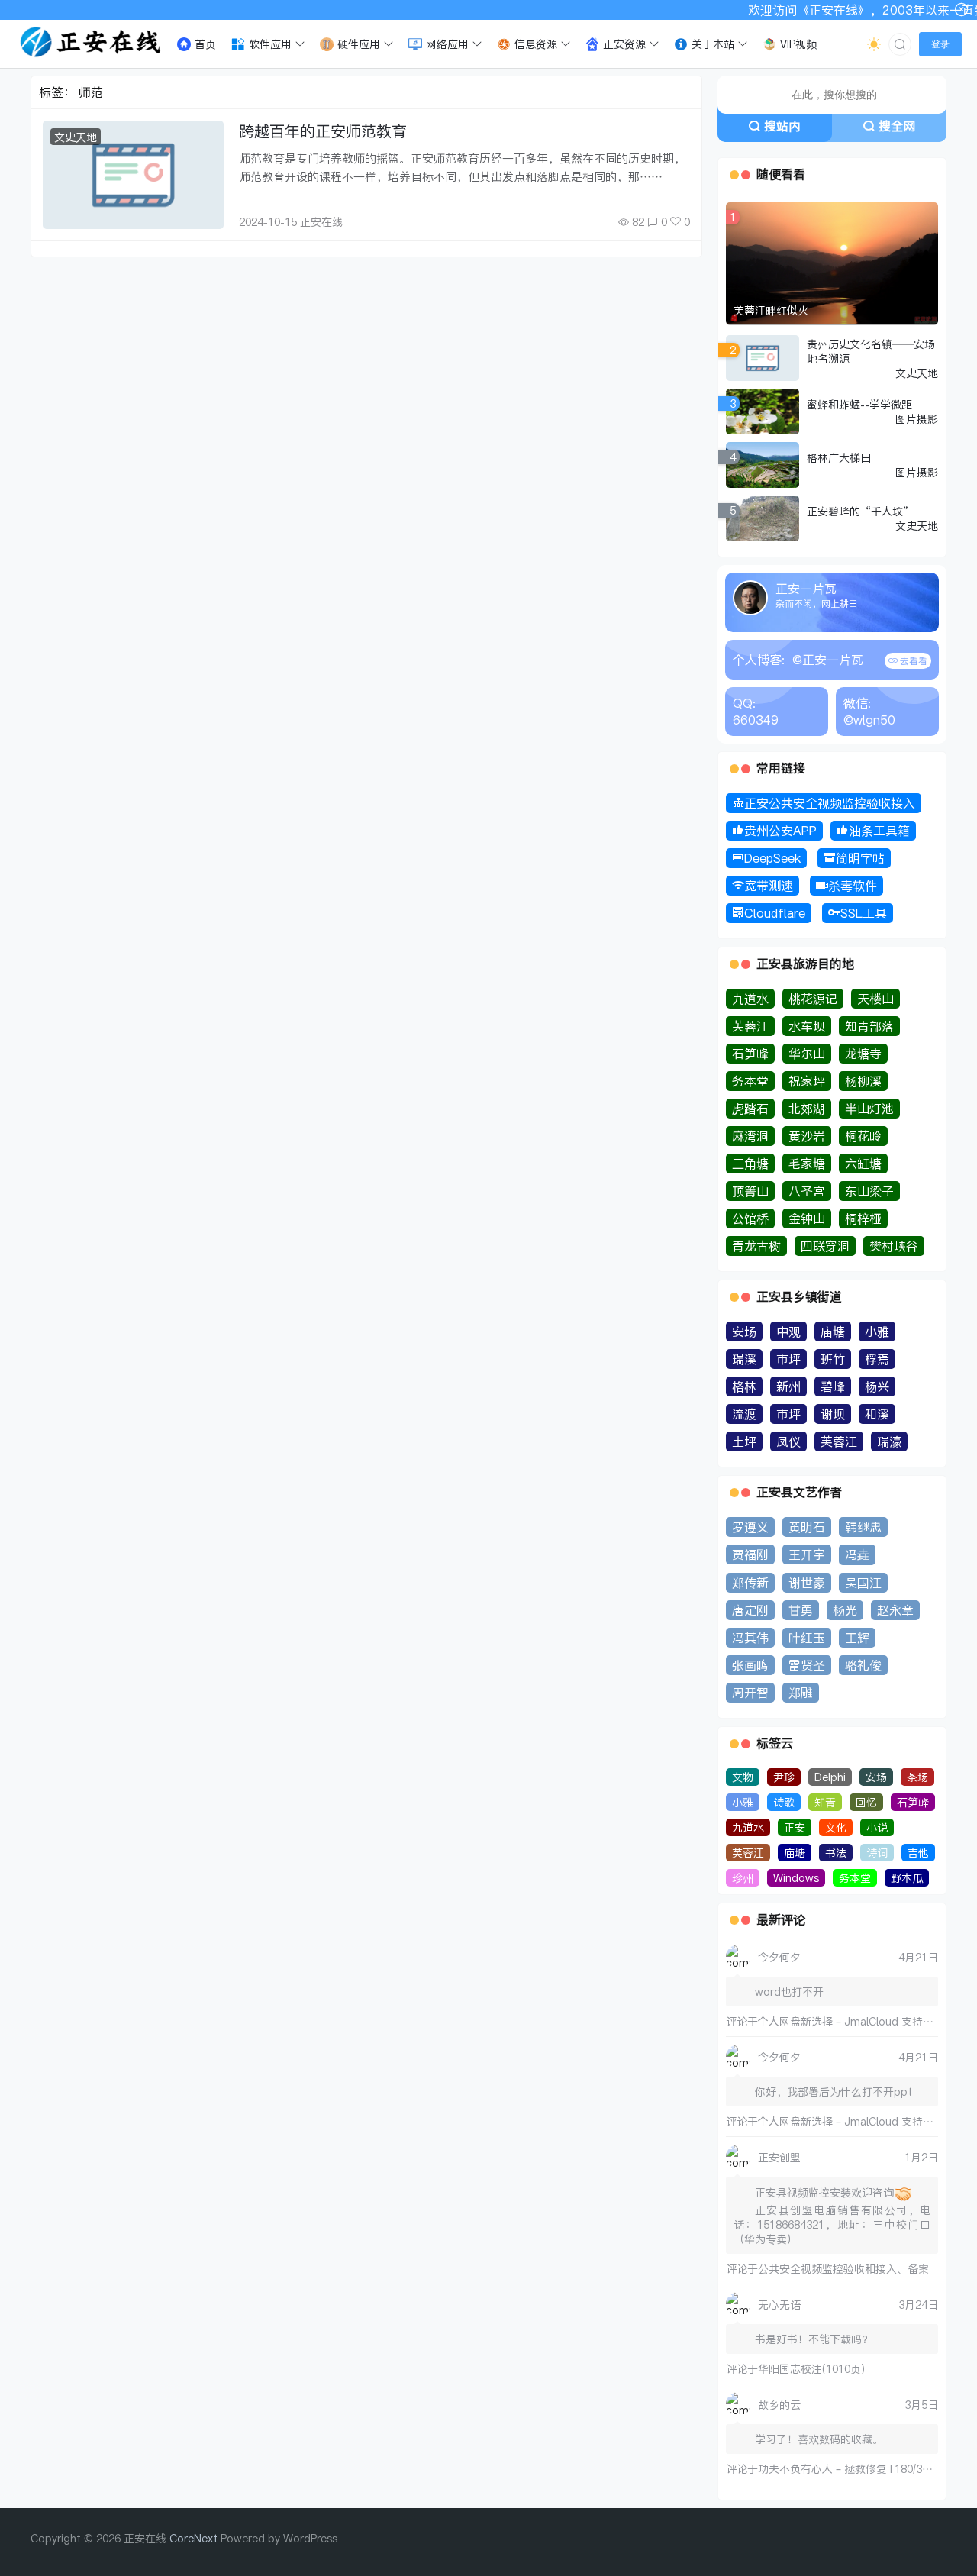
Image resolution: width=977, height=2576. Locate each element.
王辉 (857, 1638)
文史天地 (76, 137)
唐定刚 (750, 1610)
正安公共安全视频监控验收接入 (830, 803)
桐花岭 (863, 1136)
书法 (836, 1853)
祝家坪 (807, 1081)
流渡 (744, 1414)
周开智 (750, 1693)
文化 (836, 1827)
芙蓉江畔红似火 (771, 310)
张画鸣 (750, 1665)
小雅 (877, 1332)
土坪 (744, 1441)
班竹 (833, 1359)
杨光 (845, 1610)
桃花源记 (813, 999)
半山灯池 (869, 1109)
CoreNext (193, 2538)
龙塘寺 (863, 1054)
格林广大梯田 (839, 458)
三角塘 (750, 1164)
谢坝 (833, 1414)
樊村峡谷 (894, 1246)
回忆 (866, 1802)
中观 (788, 1332)
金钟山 (807, 1219)
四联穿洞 (825, 1246)
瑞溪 (744, 1359)
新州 (788, 1386)
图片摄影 (917, 419)
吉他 (918, 1853)
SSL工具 (864, 913)
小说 (877, 1827)
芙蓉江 (750, 1026)
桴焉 (877, 1359)
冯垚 (857, 1554)
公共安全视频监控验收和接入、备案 (843, 2269)
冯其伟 (750, 1638)
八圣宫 (807, 1191)
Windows (796, 1878)
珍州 (743, 1878)
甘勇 (801, 1610)
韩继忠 (863, 1527)
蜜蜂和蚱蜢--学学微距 (859, 404)
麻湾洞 (750, 1136)
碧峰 (833, 1386)
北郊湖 (807, 1109)
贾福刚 (750, 1554)
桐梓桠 (863, 1219)
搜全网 (897, 126)
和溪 (877, 1414)
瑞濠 (889, 1441)
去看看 (913, 661)
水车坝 (807, 1026)
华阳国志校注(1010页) (811, 2369)
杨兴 (877, 1386)
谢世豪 (807, 1583)
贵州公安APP (780, 831)
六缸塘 (863, 1164)
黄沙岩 (807, 1136)
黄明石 (807, 1527)
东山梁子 (869, 1191)
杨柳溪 (863, 1081)
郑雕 (801, 1693)
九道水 (750, 999)
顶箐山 (750, 1191)
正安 (795, 1827)
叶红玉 (807, 1638)
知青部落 (869, 1026)
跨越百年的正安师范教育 (323, 131)
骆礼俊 (863, 1665)
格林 (744, 1386)
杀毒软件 (853, 886)
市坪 (788, 1359)
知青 (825, 1802)
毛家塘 (807, 1164)
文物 (743, 1777)
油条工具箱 (879, 831)
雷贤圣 (807, 1665)
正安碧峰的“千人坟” (860, 511)
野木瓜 (907, 1878)
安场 (744, 1332)
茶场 (917, 1777)
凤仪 (788, 1441)
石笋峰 (750, 1054)
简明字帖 (860, 858)
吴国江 (863, 1583)
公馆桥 (750, 1219)
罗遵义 (750, 1527)
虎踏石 (750, 1109)
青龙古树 (756, 1246)
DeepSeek (772, 858)
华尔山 (807, 1054)
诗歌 (784, 1802)
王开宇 (807, 1554)
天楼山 (875, 999)
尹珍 (784, 1777)
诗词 (877, 1853)
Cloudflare (775, 913)
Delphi (830, 1777)
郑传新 (750, 1583)
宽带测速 (769, 886)
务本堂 (750, 1081)
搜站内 (782, 126)
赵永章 (895, 1610)
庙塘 (833, 1332)
